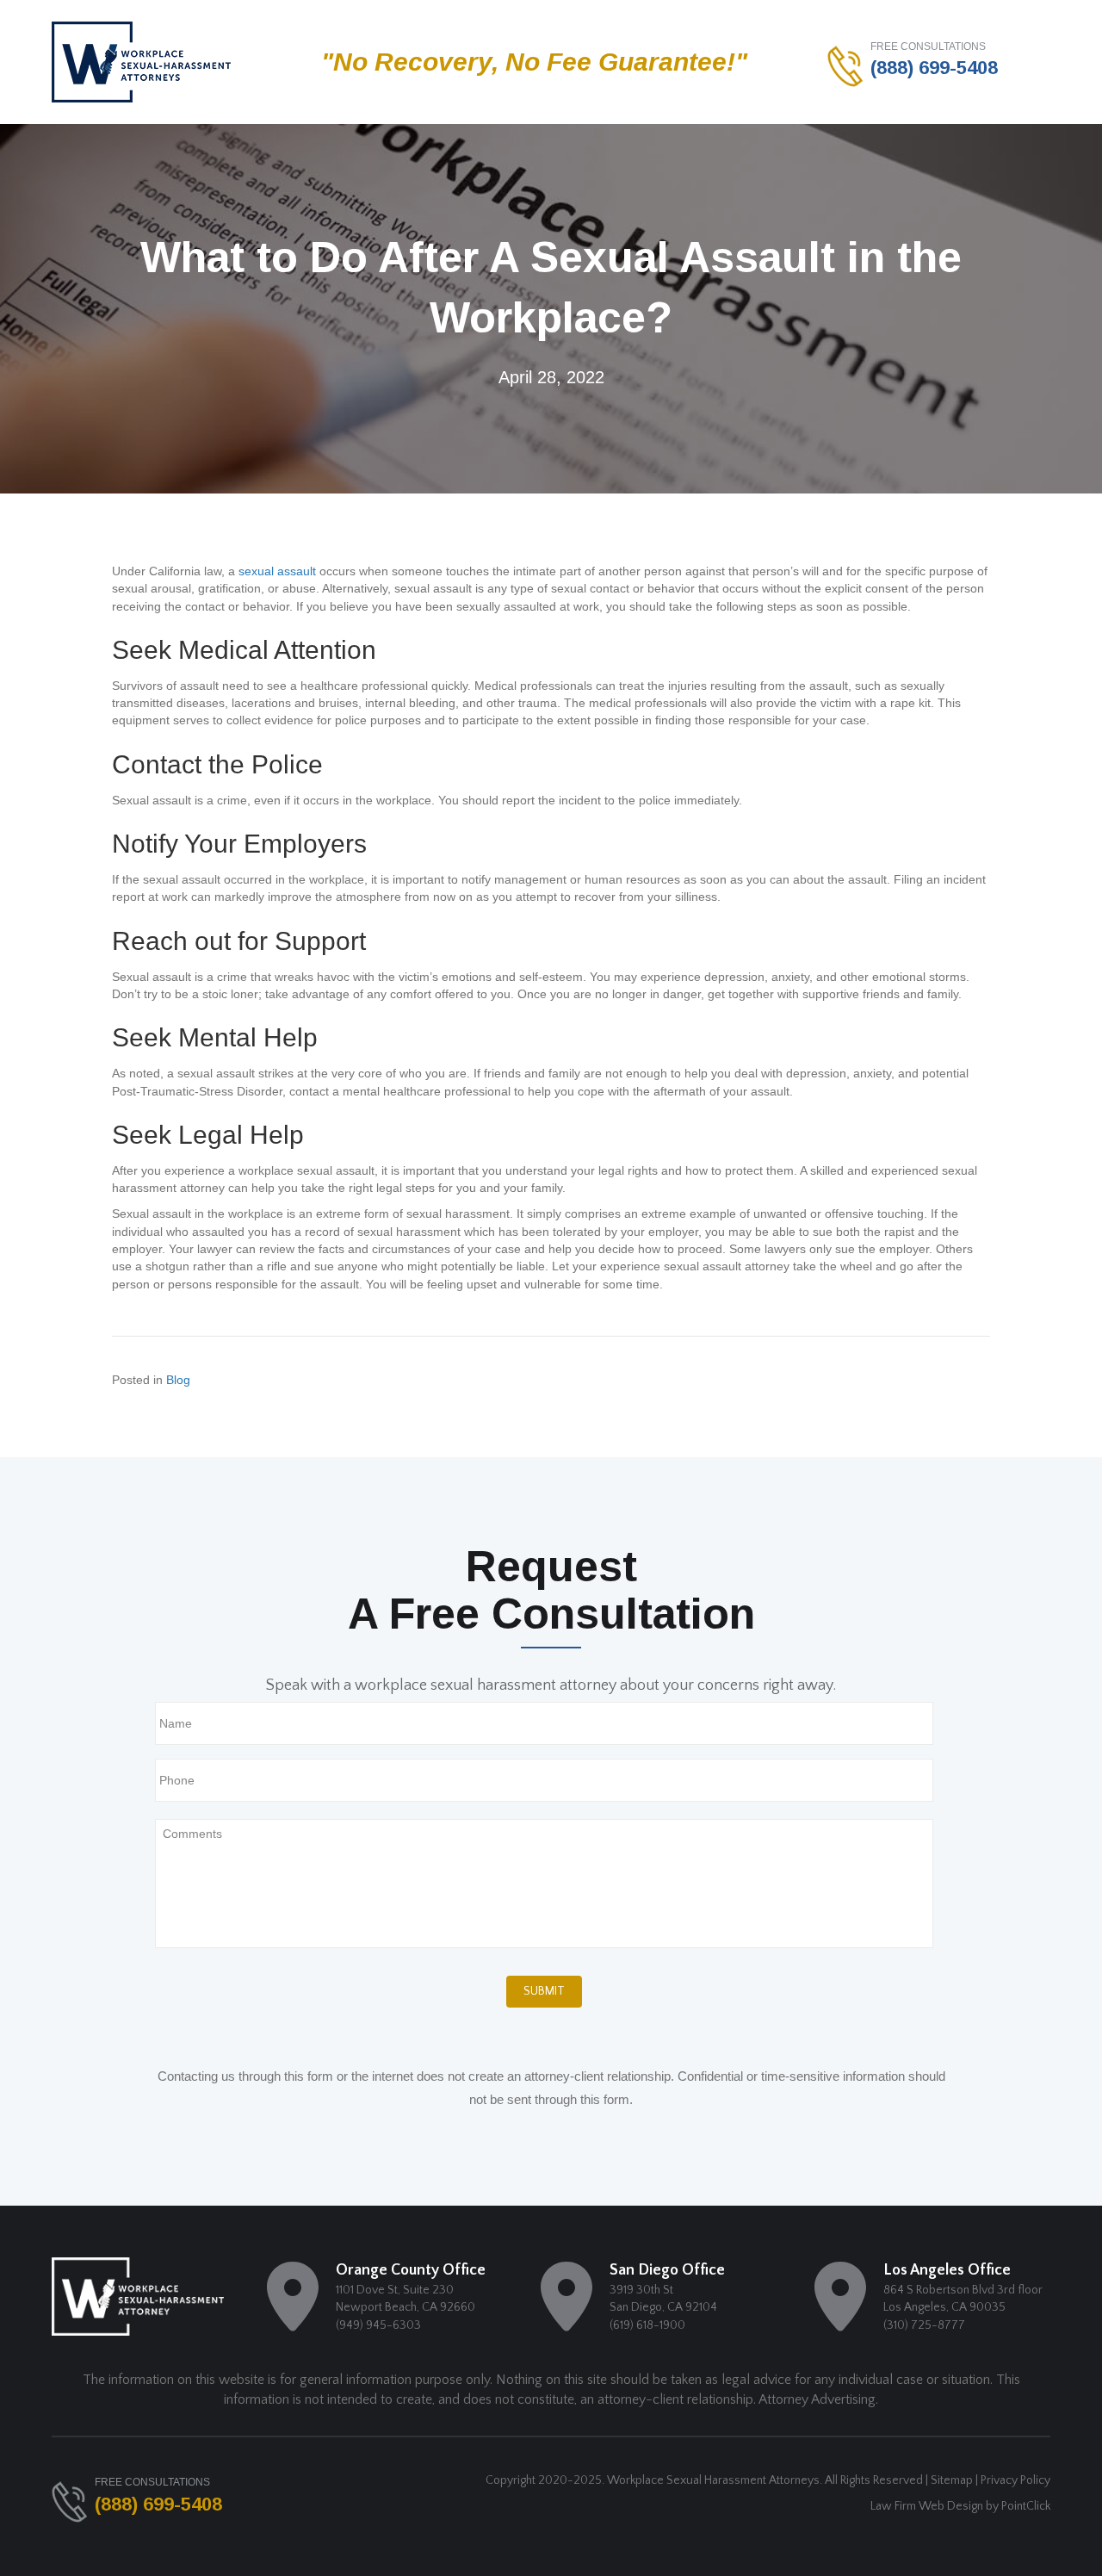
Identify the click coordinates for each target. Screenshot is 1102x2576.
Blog (178, 1380)
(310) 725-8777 (924, 2325)
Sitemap (952, 2480)
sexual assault (277, 571)
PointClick (1026, 2506)
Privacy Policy (1015, 2480)
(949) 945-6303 (378, 2325)
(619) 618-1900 (647, 2325)
